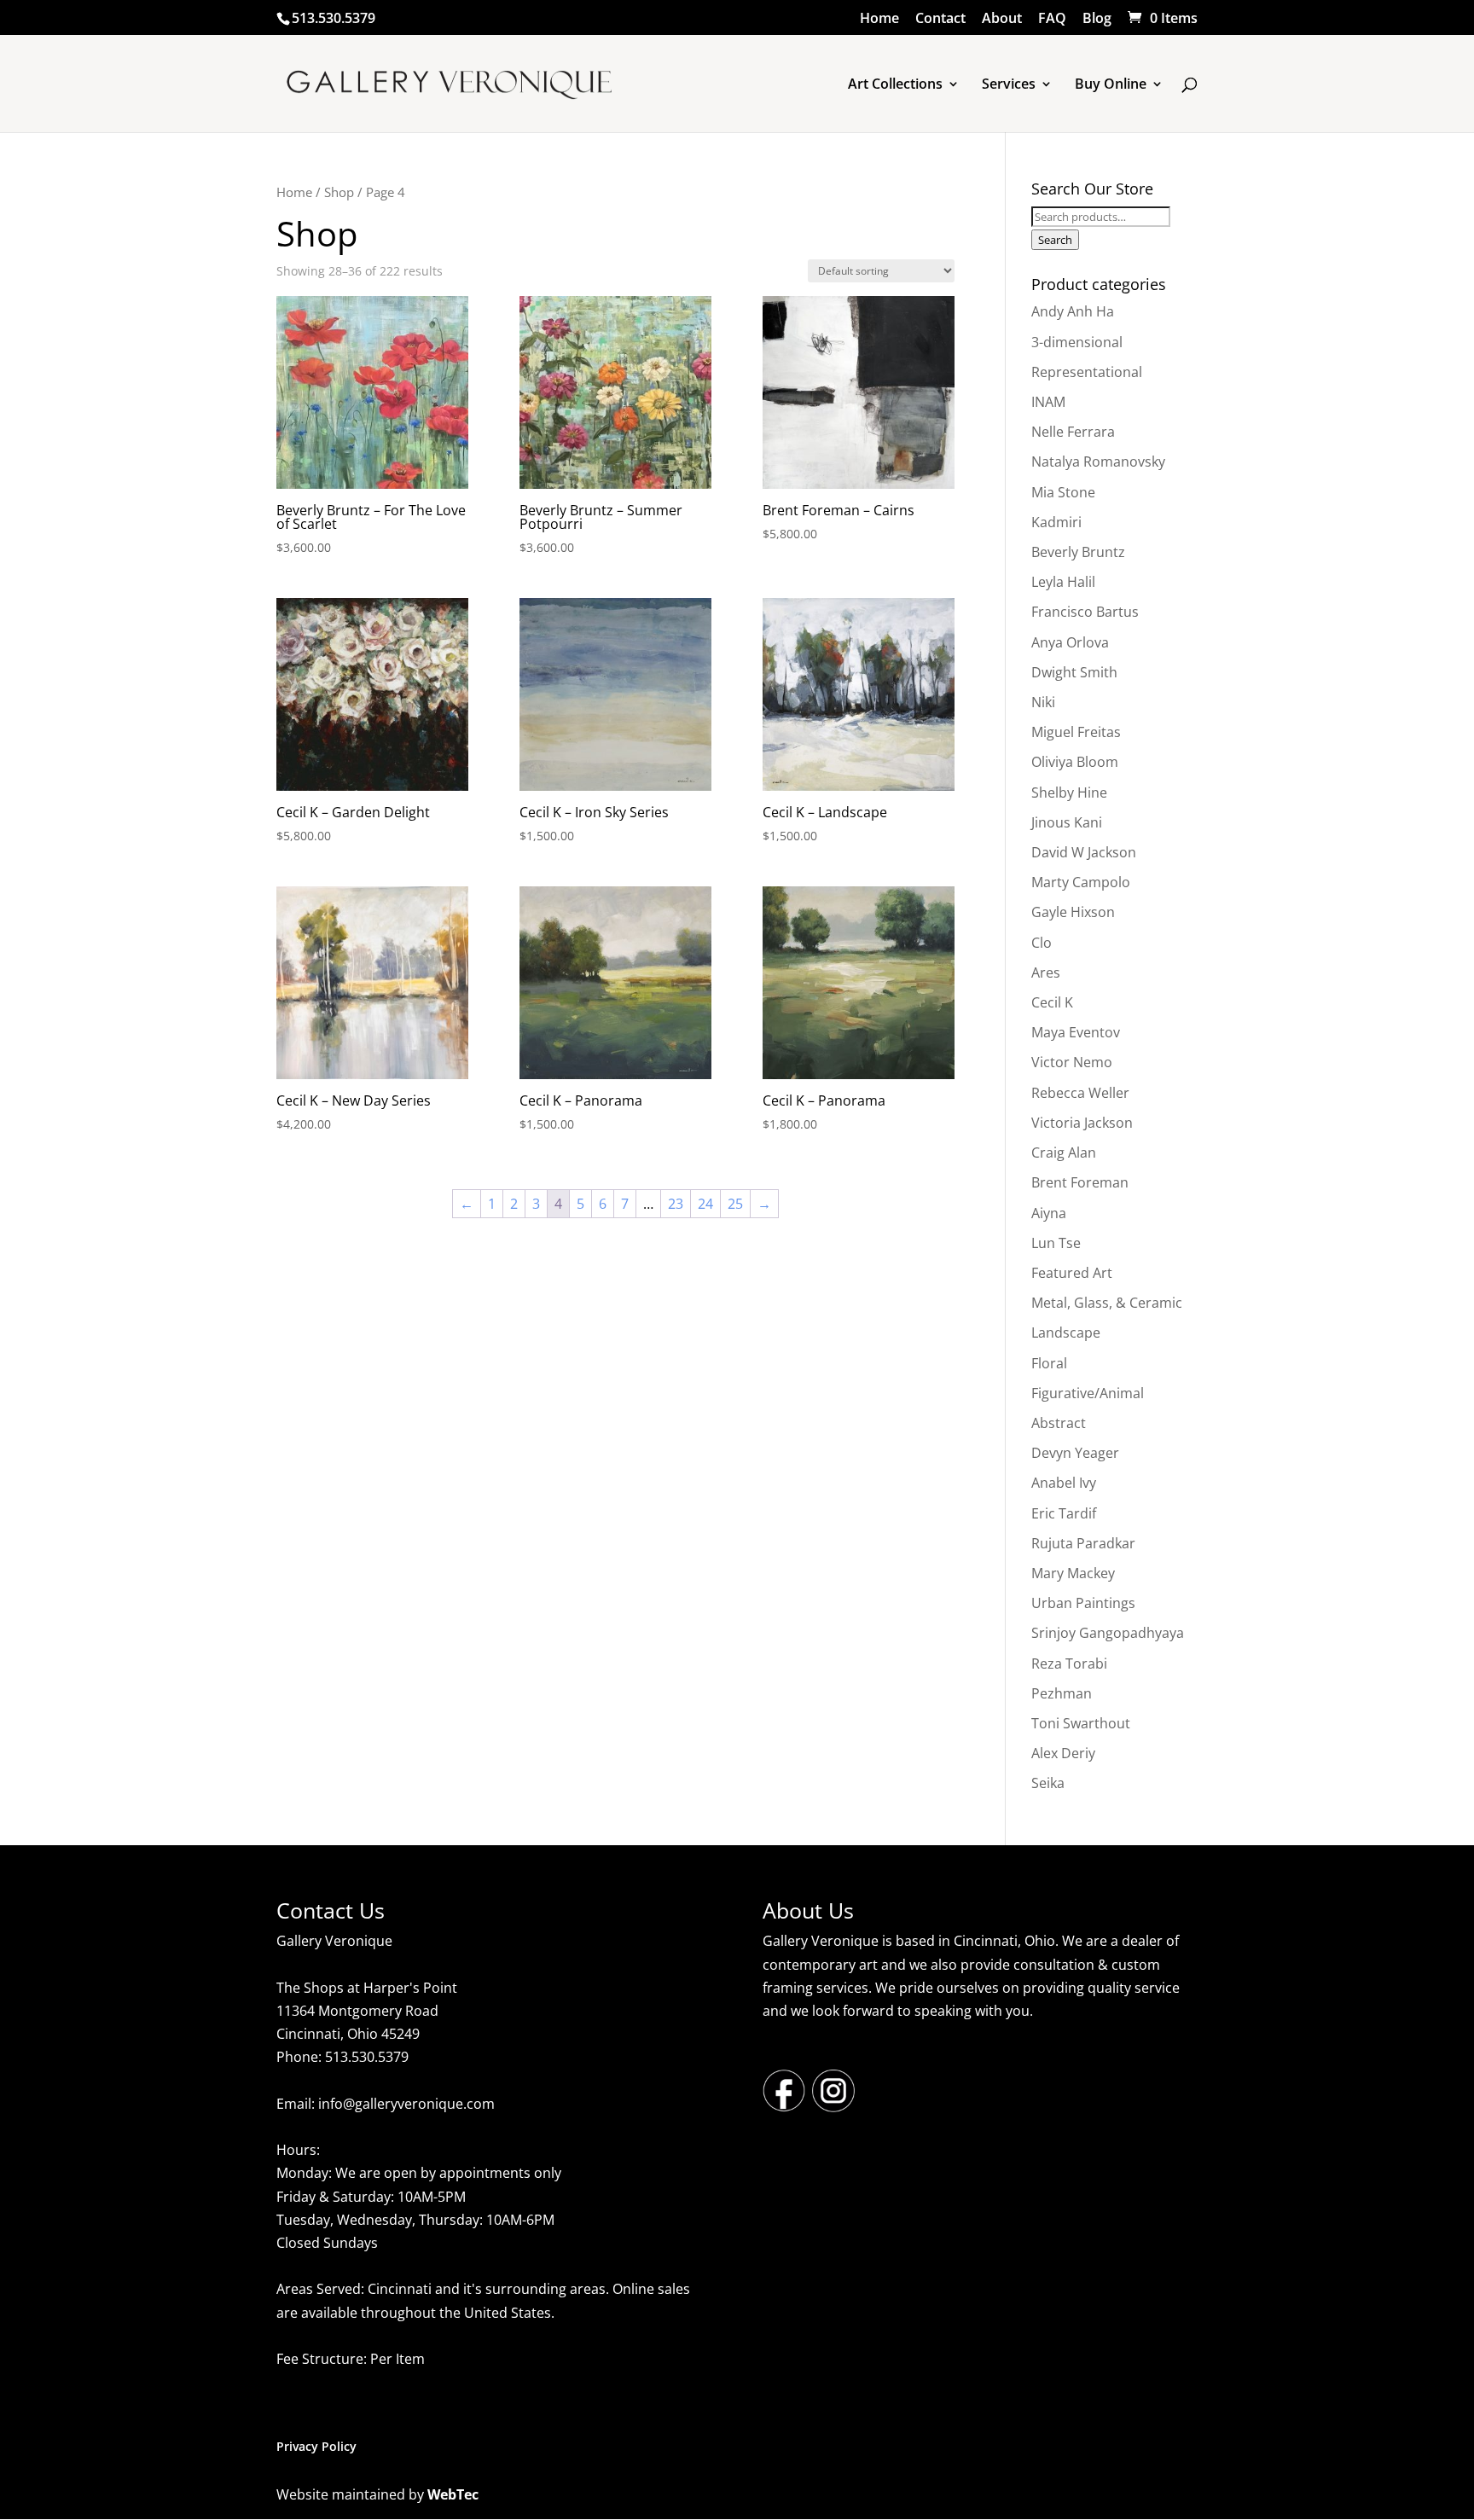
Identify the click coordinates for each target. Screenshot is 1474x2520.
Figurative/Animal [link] (1088, 1393)
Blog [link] (1097, 19)
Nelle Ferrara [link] (1073, 432)
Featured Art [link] (1072, 1273)
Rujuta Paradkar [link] (1083, 1543)
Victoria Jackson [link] (1082, 1123)
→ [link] (764, 1204)
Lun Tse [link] (1056, 1243)
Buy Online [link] (1111, 85)
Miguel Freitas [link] (1076, 732)
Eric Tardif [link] (1064, 1513)
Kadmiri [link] (1056, 522)
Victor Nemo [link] (1072, 1062)
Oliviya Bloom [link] (1075, 762)
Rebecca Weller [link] (1080, 1093)
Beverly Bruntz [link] (1078, 552)
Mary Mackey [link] (1073, 1573)
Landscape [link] (1066, 1333)
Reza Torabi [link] (1069, 1664)
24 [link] (705, 1204)
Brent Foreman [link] (1080, 1182)
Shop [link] (339, 192)
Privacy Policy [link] (316, 2446)
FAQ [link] (1052, 19)
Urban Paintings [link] (1083, 1603)
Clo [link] (1042, 943)
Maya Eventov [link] (1076, 1032)
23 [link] (676, 1204)
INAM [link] (1048, 402)
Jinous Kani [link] (1067, 822)
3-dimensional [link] (1077, 342)
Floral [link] (1049, 1363)
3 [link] (536, 1204)
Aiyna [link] (1049, 1213)
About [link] (1002, 19)
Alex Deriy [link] (1063, 1753)
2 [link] (514, 1204)
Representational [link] (1087, 372)
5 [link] (580, 1204)
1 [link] (492, 1204)
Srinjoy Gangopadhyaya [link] (1108, 1633)
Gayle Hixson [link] (1073, 912)
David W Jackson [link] (1084, 852)
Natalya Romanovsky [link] (1098, 462)
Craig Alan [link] (1064, 1153)
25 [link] (735, 1204)
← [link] (467, 1204)
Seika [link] (1048, 1783)
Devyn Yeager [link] (1075, 1453)
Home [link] (879, 19)
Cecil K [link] (1052, 1002)
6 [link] (603, 1204)
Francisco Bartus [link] (1085, 612)
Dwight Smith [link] (1074, 672)
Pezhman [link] (1062, 1693)
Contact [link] (940, 19)
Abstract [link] (1059, 1423)
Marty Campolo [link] (1081, 882)
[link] (1161, 18)
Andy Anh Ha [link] (1073, 311)
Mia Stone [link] (1063, 492)
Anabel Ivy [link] (1064, 1483)
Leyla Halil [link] (1063, 582)
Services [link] (1009, 85)
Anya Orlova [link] (1070, 642)
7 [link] (625, 1204)
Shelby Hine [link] (1069, 793)
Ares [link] (1046, 973)
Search (1055, 240)
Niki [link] (1043, 702)
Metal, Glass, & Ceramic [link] (1107, 1303)
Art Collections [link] (895, 85)
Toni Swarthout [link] (1081, 1723)
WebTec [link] (453, 2494)
